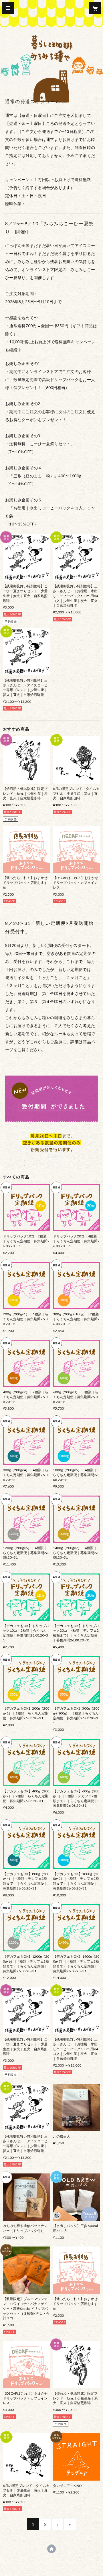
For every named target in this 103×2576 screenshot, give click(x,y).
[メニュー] (8, 8)
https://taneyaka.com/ (51, 2549)
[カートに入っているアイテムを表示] (95, 8)
